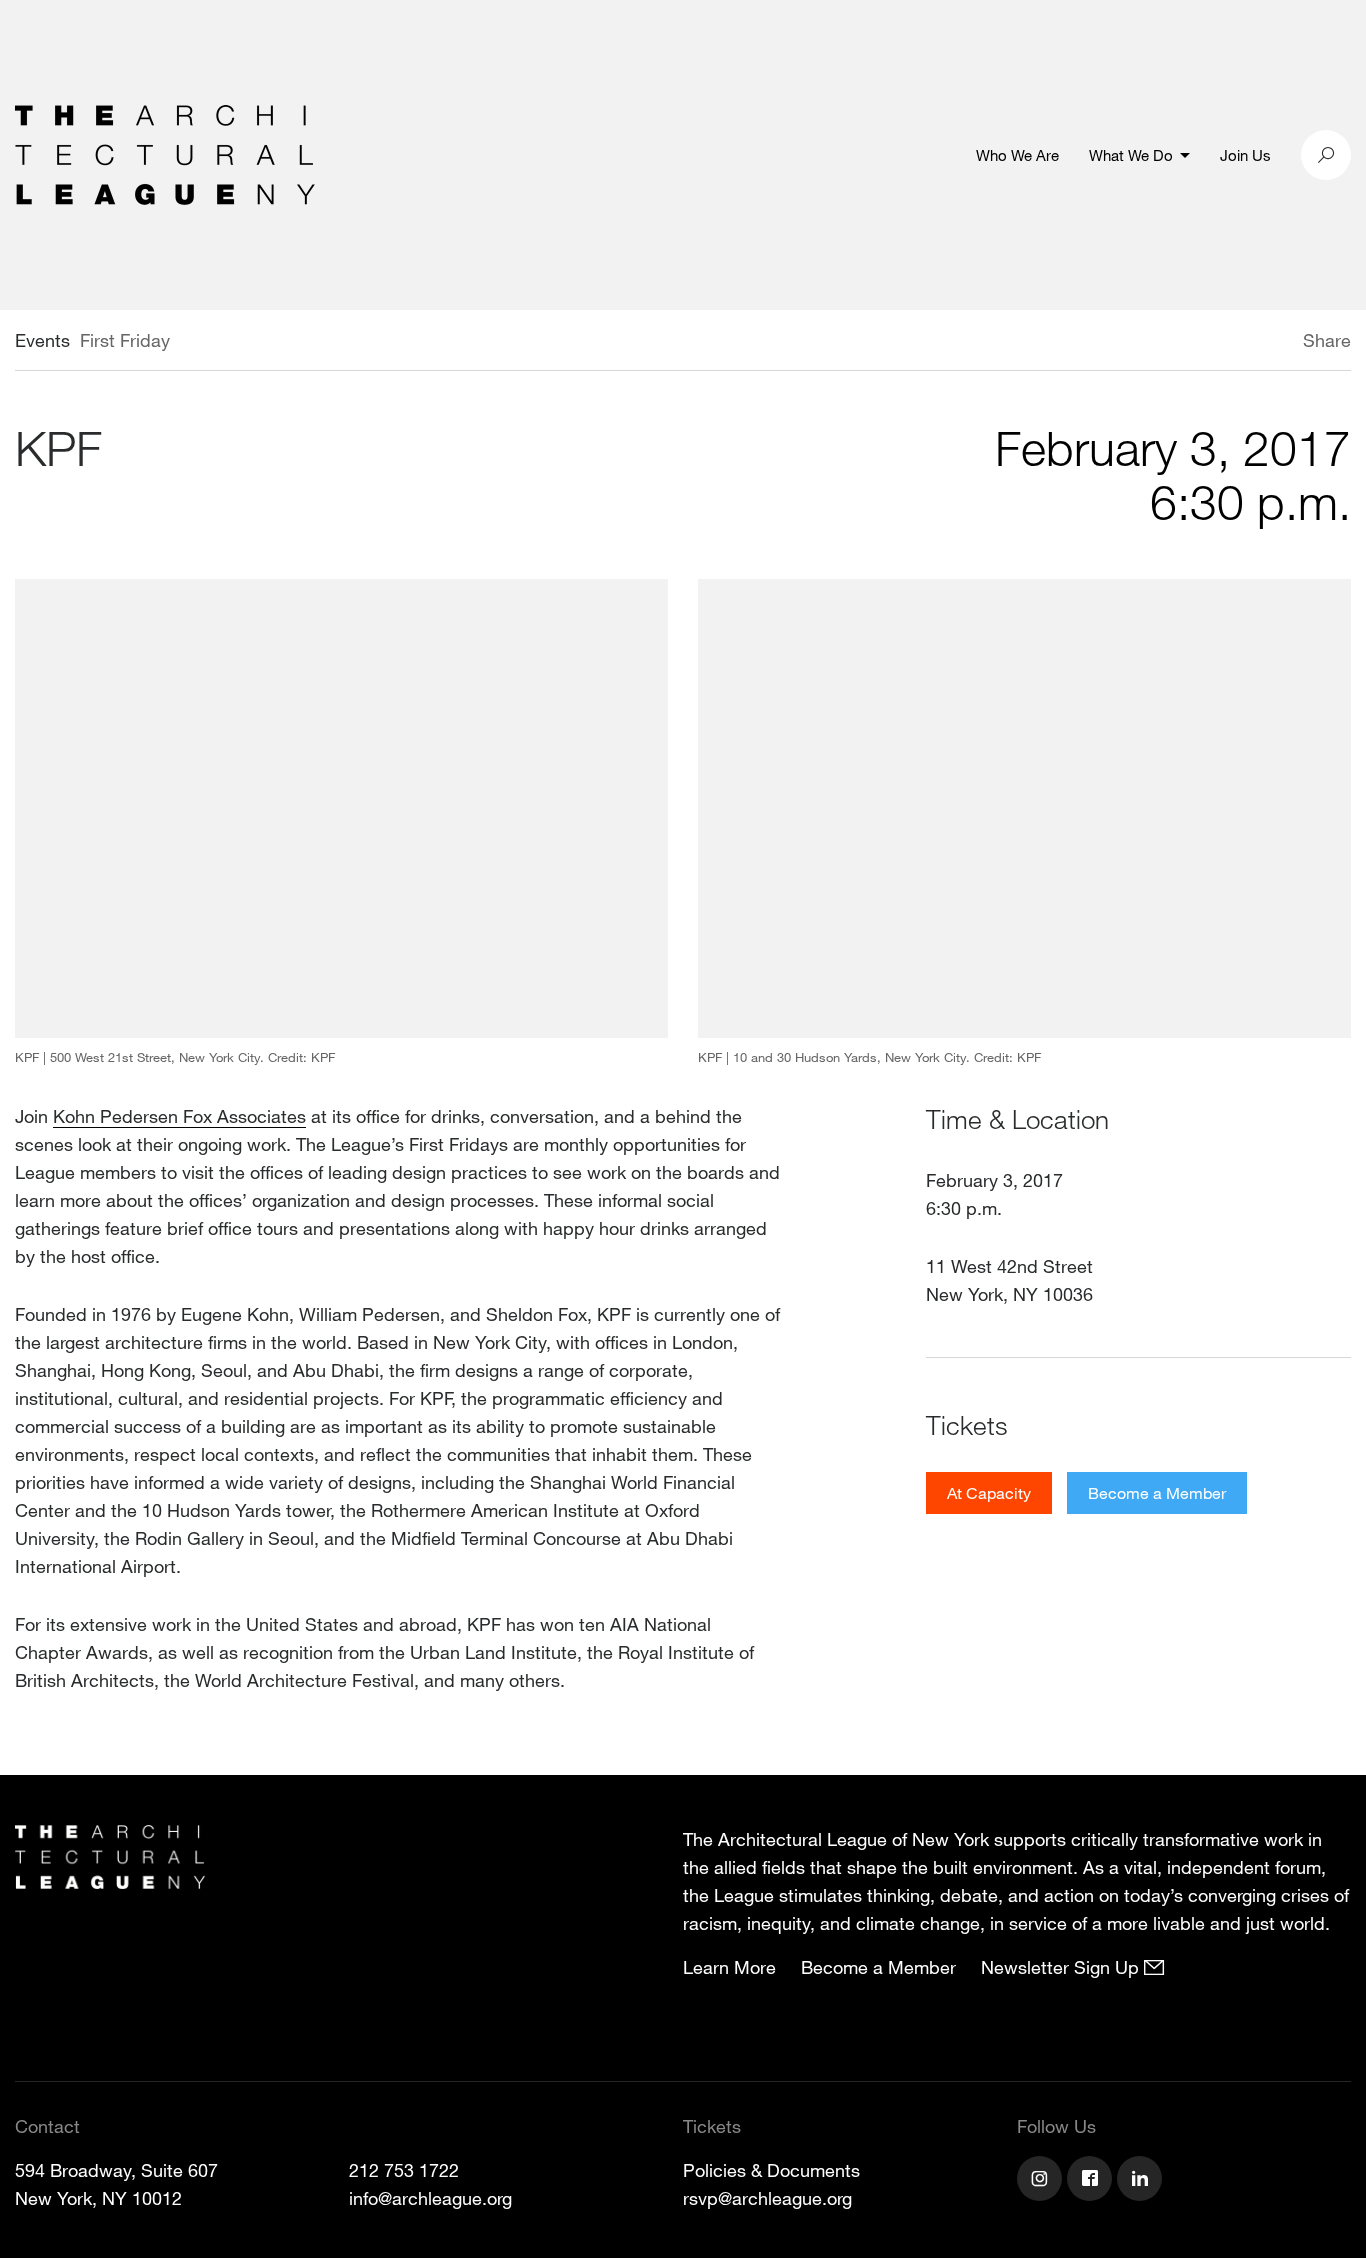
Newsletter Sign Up (1062, 1967)
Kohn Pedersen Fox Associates (179, 1116)
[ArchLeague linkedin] (1142, 2181)
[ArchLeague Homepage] (165, 153)
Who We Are (1017, 155)
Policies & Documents (771, 2170)
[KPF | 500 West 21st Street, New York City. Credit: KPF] (341, 808)
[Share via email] (1197, 343)
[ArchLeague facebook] (1092, 2181)
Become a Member (1157, 1492)
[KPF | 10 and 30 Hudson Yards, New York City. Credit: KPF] (1024, 808)
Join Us (1245, 155)
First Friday (125, 340)
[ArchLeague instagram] (1042, 2181)
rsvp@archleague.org (767, 2198)
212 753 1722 (404, 2170)
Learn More (729, 1967)
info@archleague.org (430, 2198)
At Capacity (989, 1492)
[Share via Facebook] (1274, 343)
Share (1327, 340)
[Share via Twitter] (1243, 343)
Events (42, 340)
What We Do (1131, 155)
